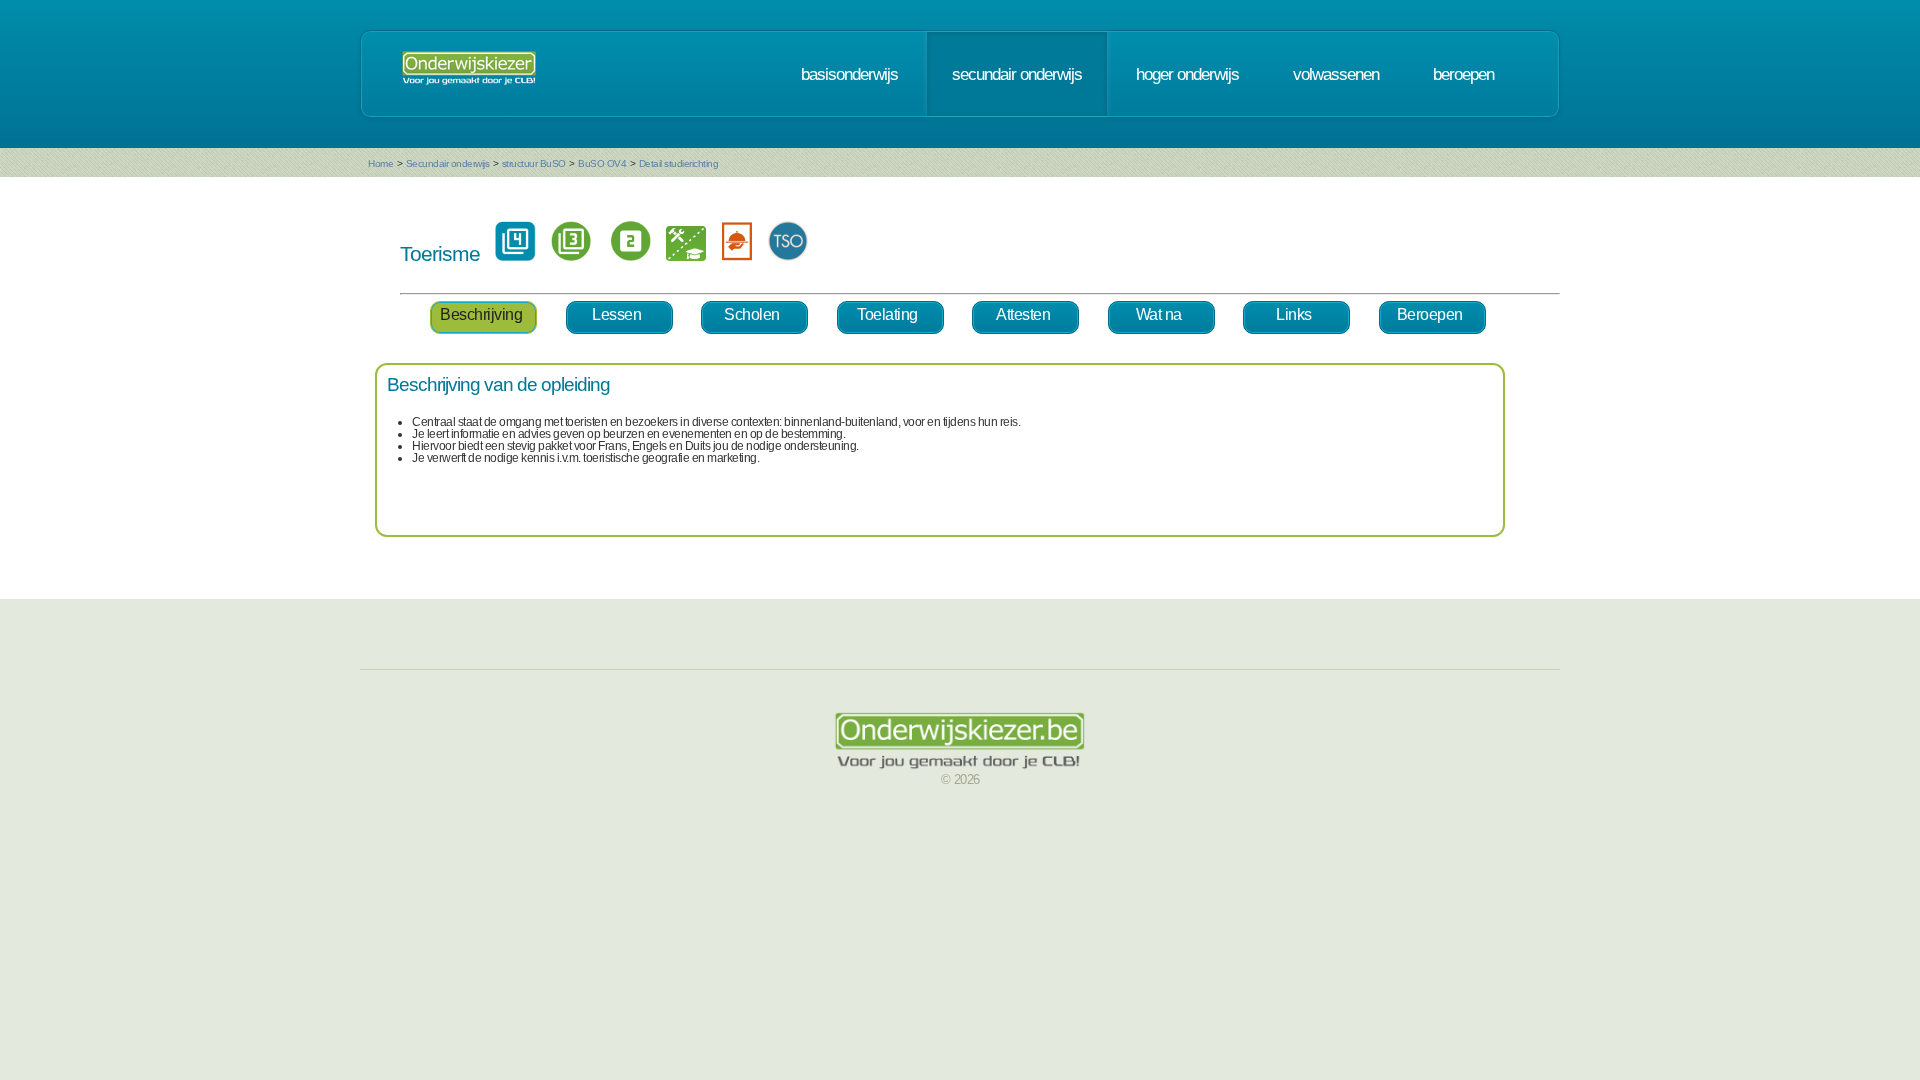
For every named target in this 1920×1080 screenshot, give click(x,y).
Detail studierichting (679, 163)
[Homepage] (469, 74)
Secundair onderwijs (448, 163)
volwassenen (1336, 74)
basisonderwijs (849, 74)
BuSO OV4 (602, 163)
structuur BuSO (534, 163)
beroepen (1463, 74)
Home (380, 163)
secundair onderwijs (1017, 74)
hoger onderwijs (1187, 74)
